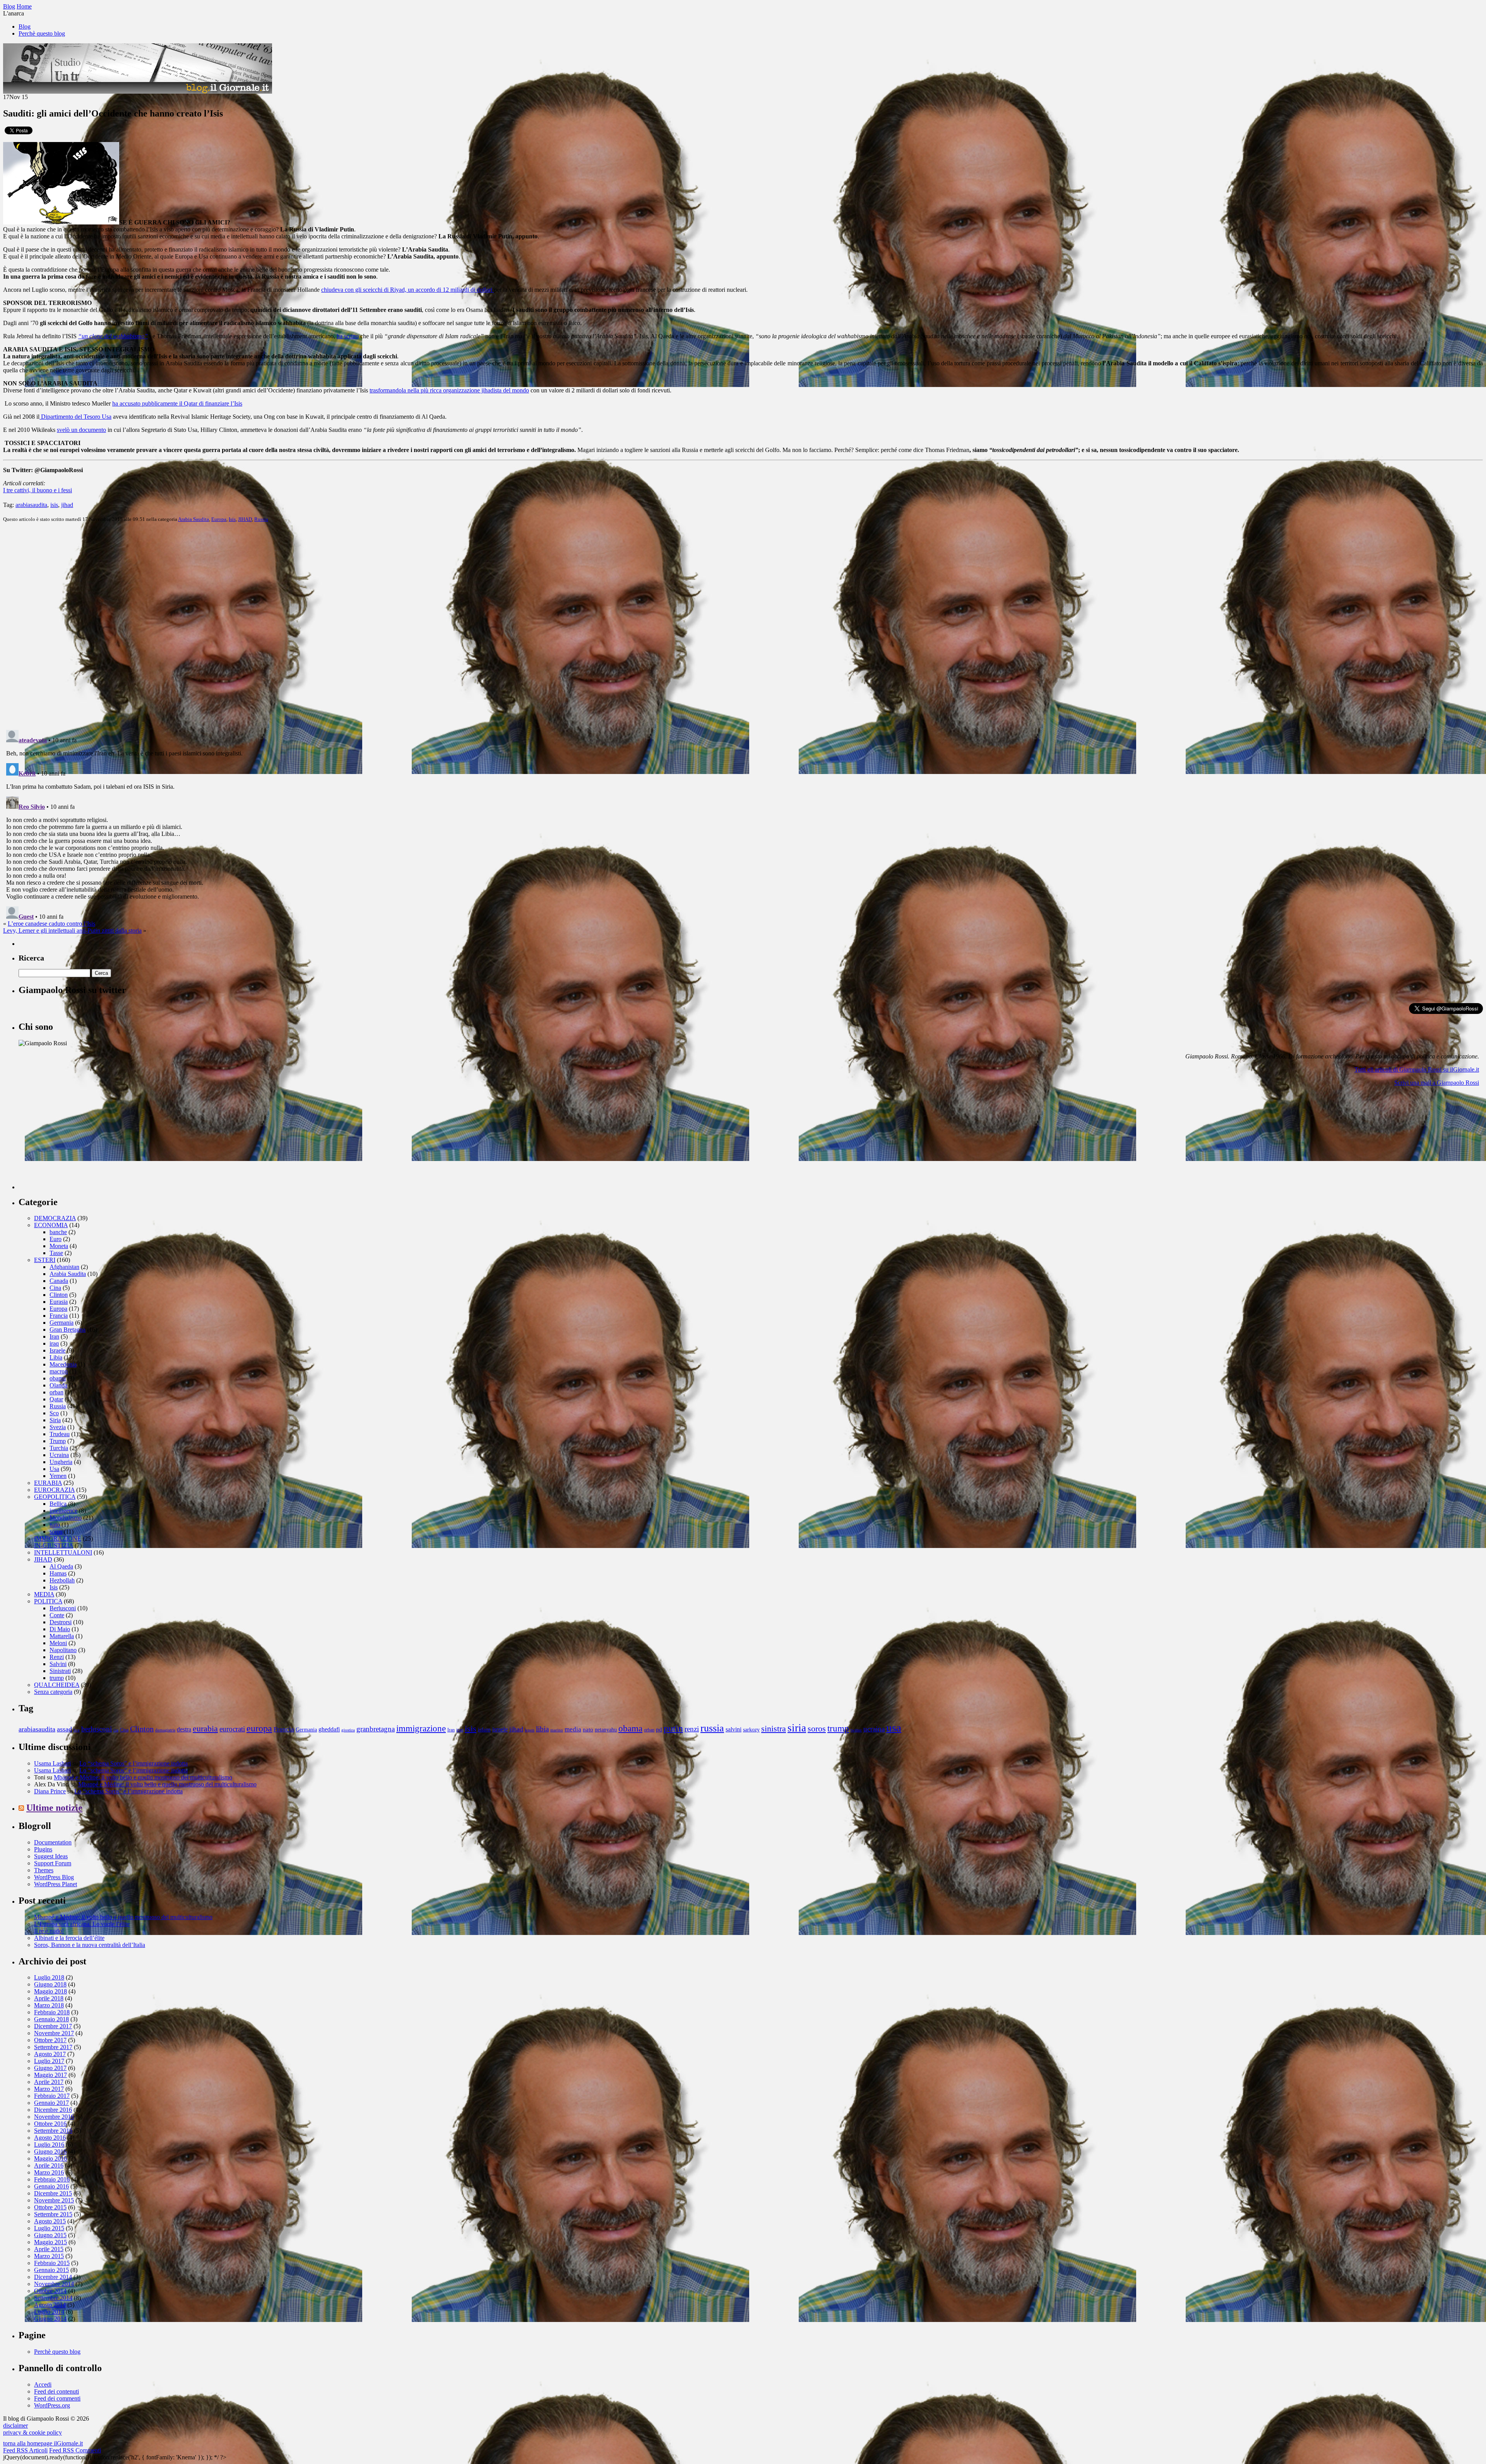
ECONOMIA (51, 1225)
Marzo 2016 (49, 2172)
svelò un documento (81, 430)
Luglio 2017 (49, 2061)
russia (712, 1728)
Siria (55, 1420)
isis (54, 505)
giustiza (348, 1730)
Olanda (58, 1385)
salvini (734, 1729)
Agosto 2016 (50, 2138)
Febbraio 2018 (52, 2012)
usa (894, 1728)
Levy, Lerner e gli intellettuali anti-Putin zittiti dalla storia (72, 931)
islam (484, 1729)
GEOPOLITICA (55, 1497)
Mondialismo (66, 1518)
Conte (57, 1615)
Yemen (58, 1476)
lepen (530, 1730)
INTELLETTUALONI (63, 1552)
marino (557, 1730)
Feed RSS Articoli (25, 2450)
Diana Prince (50, 1791)
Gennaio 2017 (51, 2103)
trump (57, 1678)
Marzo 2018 (49, 2005)
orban (56, 1392)
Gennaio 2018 (51, 2019)
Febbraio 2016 (52, 2179)
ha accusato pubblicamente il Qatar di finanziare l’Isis (177, 403)
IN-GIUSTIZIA (54, 1545)
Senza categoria (53, 1692)
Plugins (43, 1849)
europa (259, 1728)
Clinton (59, 1295)
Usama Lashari (52, 1763)
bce (77, 1730)
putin (673, 1728)
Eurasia (59, 1302)
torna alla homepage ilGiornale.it (43, 2443)
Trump (58, 1441)
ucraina (874, 1729)
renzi (692, 1729)
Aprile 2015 (49, 2249)
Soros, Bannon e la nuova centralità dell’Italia (90, 1945)
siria (797, 1728)
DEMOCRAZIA (55, 1218)
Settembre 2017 (53, 2047)
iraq (54, 1343)
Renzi (57, 1657)
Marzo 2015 (49, 2256)
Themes (44, 1870)
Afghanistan (64, 1267)
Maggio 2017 (51, 2075)
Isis (232, 519)
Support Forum (53, 1863)
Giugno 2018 (50, 1984)
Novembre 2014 (54, 2284)
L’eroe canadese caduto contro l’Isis (51, 924)
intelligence (63, 1511)
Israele (57, 1350)
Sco (54, 1413)
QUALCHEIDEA (57, 1685)
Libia (56, 1357)
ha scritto (348, 336)
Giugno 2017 (50, 2068)
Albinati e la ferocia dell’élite (69, 1938)
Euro (56, 1239)
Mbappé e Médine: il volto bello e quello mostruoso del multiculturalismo (143, 1777)
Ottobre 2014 (50, 2291)
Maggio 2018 (51, 1991)
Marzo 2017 (49, 2089)
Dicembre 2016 (53, 2110)
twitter (856, 1730)
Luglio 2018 (49, 1977)
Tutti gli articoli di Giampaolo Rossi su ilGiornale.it (1417, 1069)
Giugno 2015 (50, 2235)
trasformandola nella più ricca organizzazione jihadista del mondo (449, 390)
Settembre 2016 (53, 2131)
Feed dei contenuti (56, 2391)
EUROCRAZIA (54, 1490)
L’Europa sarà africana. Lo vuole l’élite (82, 1924)
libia (542, 1729)
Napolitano (63, 1650)
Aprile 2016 (49, 2165)
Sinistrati (60, 1671)
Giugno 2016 (50, 2152)
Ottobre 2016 (50, 2124)
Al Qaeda (61, 1566)
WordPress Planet (56, 1884)
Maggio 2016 (51, 2158)
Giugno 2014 (50, 2319)
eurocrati (232, 1729)
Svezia (58, 1427)
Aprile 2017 (49, 2082)
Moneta (59, 1246)
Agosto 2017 (50, 2054)
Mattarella (62, 1636)
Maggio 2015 (51, 2242)
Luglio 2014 (49, 2312)
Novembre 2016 (54, 2117)
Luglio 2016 (49, 2145)
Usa (54, 1469)
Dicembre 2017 (53, 2026)
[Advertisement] (77, 1141)
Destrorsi (61, 1622)
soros (56, 1532)
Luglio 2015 (49, 2228)
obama (58, 1378)
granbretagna (376, 1729)
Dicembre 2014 (53, 2277)
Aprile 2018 (49, 1998)
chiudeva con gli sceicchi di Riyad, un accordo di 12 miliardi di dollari (407, 290)
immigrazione (421, 1728)
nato (55, 1525)
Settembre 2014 (53, 2298)
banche (58, 1232)
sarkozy (751, 1730)
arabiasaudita (31, 505)
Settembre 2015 (53, 2214)
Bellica (58, 1504)
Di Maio (60, 1629)
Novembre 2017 (54, 2033)
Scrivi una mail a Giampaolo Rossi (1437, 1083)
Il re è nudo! (49, 1931)
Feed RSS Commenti (75, 2450)
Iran (54, 1336)
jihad (67, 505)
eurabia (205, 1729)
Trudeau (60, 1434)
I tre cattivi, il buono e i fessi (38, 490)
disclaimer (15, 2425)
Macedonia (63, 1364)
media (573, 1729)
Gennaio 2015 (51, 2270)
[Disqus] (743, 625)
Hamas (58, 1573)
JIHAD (245, 519)
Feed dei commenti (57, 2398)
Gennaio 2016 (51, 2186)
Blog (25, 27)
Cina (55, 1288)
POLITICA (48, 1601)
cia (116, 1730)
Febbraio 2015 (52, 2263)
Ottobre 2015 (50, 2207)
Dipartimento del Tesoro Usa (75, 417)
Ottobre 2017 (50, 2040)
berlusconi (97, 1729)
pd (659, 1729)
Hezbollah (62, 1580)
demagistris (165, 1730)
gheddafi (329, 1729)
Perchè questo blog (42, 33)
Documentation (53, 1842)
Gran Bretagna (68, 1330)
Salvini (58, 1664)
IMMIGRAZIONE (58, 1539)
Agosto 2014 (50, 2305)
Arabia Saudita (193, 519)
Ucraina (59, 1455)
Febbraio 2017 (52, 2096)
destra (184, 1729)
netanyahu (606, 1730)
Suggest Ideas (51, 1856)
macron (59, 1371)
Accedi (43, 2384)
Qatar (56, 1399)
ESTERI (45, 1260)
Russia (261, 519)
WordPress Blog (54, 1877)
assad (64, 1729)
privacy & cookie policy (33, 2432)
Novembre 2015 (54, 2200)
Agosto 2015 (50, 2221)
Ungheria (61, 1462)
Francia (59, 1316)
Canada (59, 1281)
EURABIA (48, 1483)
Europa (219, 519)
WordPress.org (52, 2405)
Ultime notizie (54, 1808)
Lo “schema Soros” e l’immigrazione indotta (134, 1763)
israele (500, 1729)
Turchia (59, 1448)
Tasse (56, 1253)
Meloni (58, 1643)
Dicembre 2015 (53, 2193)
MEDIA (44, 1594)
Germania (62, 1323)
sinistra (774, 1729)
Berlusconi (63, 1608)
